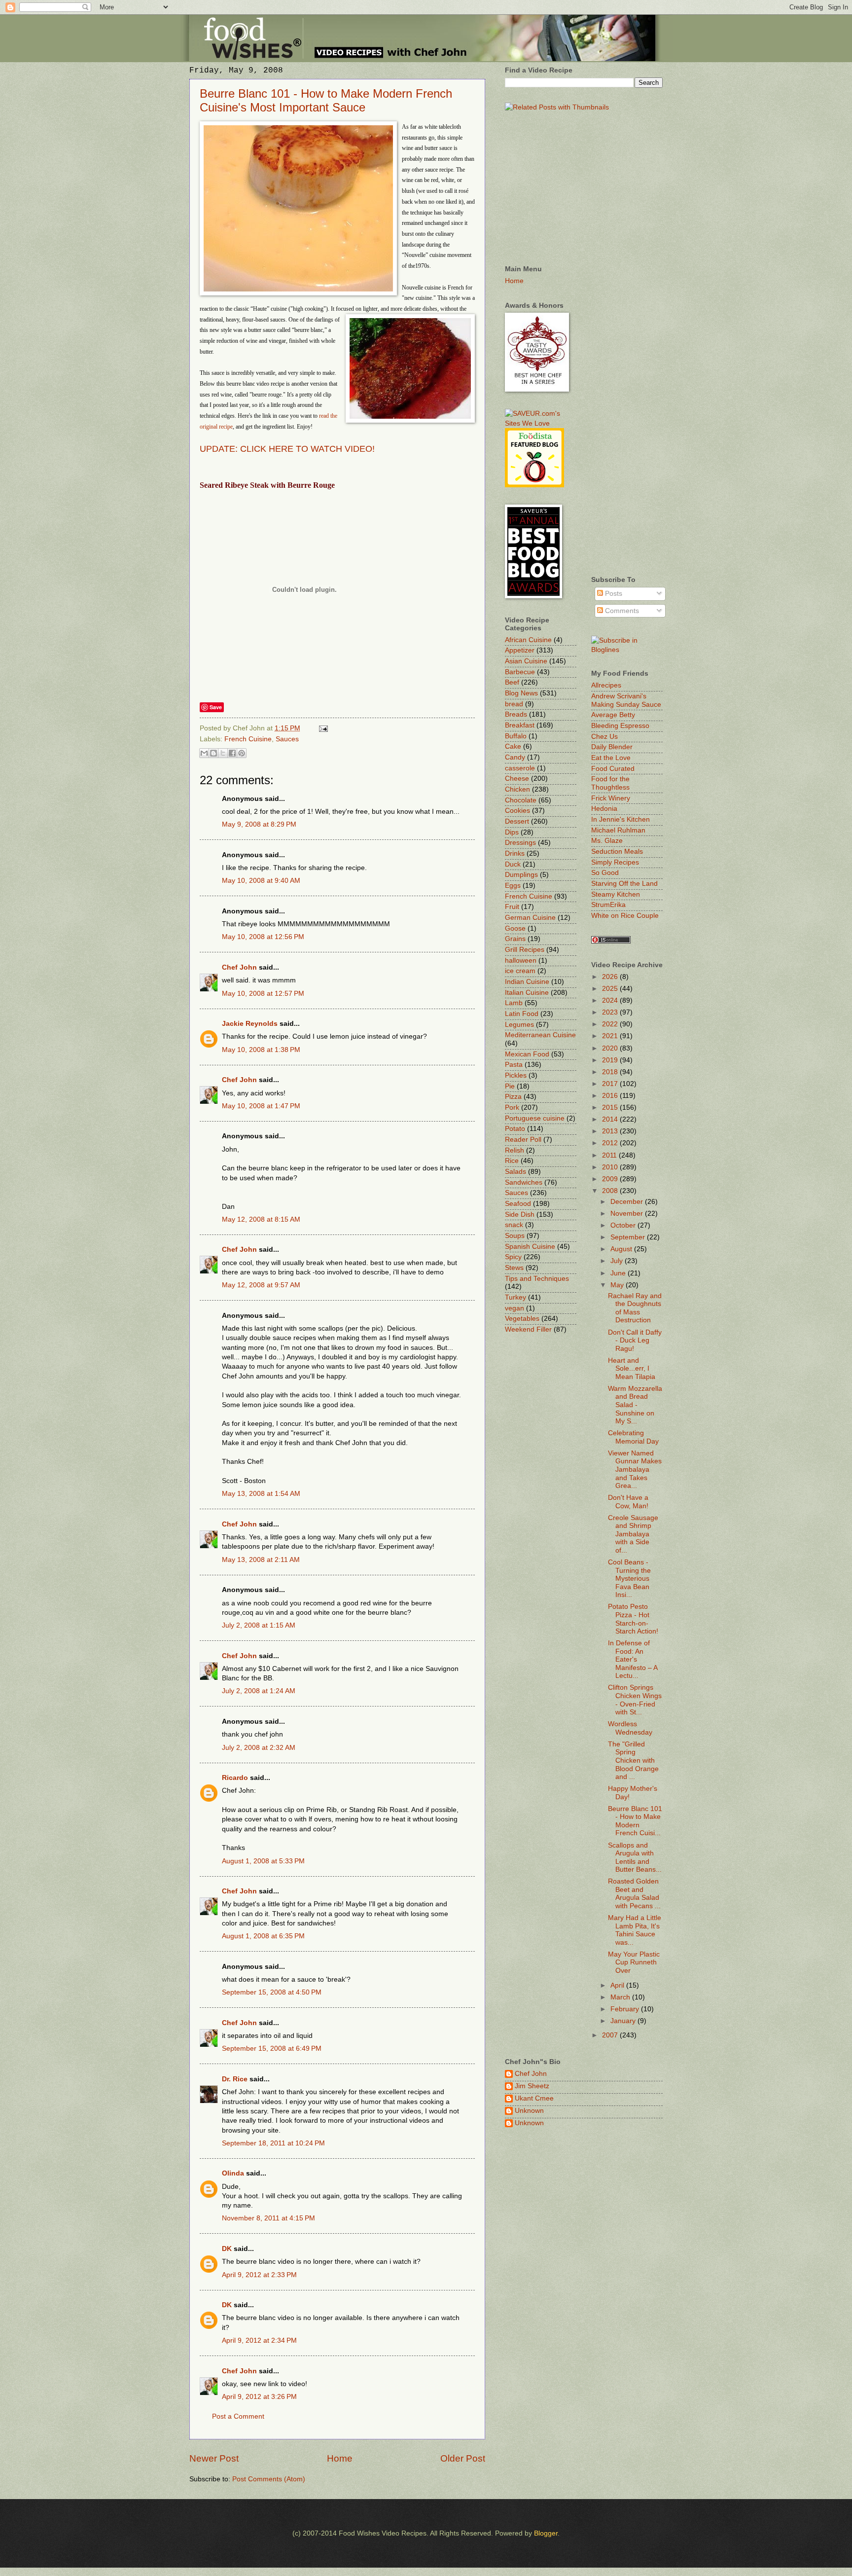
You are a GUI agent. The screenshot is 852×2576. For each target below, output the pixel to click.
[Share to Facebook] (232, 753)
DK (227, 2249)
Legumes (519, 1025)
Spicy (513, 1257)
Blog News (521, 693)
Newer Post (214, 2458)
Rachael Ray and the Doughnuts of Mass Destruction (635, 1308)
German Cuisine (530, 918)
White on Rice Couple (625, 916)
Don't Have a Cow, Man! (628, 1502)
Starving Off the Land (624, 884)
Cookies (517, 811)
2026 (611, 977)
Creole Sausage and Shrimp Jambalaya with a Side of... (633, 1534)
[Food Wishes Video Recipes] (627, 650)
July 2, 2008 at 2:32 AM (259, 1748)
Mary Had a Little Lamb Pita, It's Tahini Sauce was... (635, 1930)
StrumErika (608, 905)
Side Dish (520, 1215)
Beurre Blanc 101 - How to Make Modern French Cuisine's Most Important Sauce (326, 100)
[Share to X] (223, 753)
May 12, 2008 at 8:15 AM (261, 1219)
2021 (611, 1036)
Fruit (512, 907)
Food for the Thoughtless (610, 783)
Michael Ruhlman (618, 830)
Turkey (515, 1297)
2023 (611, 1012)
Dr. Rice (235, 2079)
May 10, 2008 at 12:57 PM (263, 994)
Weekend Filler (528, 1329)
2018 (611, 1072)
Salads (515, 1172)
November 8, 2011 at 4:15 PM (268, 2218)
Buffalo (516, 736)
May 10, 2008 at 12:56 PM (263, 937)
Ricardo (235, 1778)
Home (340, 2458)
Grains (515, 939)
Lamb (514, 1003)
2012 (611, 1143)
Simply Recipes (615, 862)
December (628, 1202)
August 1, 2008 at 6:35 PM (263, 1936)
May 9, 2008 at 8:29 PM (259, 824)
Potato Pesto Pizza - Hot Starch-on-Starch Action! (633, 1619)
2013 (611, 1131)
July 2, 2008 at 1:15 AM (259, 1625)
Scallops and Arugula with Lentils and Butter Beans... (635, 1858)
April (618, 1985)
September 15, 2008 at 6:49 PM (272, 2049)
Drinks (515, 853)
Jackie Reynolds (250, 1024)
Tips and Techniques (537, 1279)
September (629, 1237)
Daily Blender (612, 747)
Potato (515, 1129)
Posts (613, 594)
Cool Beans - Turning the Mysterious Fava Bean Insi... (629, 1578)
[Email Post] (322, 728)
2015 (611, 1107)
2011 (610, 1155)
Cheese (517, 779)
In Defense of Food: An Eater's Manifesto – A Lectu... (633, 1659)
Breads (516, 714)
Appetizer (520, 650)
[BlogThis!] (213, 753)
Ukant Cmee (534, 2098)
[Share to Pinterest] (242, 753)
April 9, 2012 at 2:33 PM (259, 2275)
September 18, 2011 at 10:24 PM (273, 2143)
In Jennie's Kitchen (621, 819)
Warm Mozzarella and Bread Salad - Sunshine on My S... (635, 1405)
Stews (514, 1268)
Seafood (518, 1204)
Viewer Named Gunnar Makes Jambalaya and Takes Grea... (635, 1469)
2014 (611, 1119)
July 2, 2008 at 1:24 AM (259, 1691)
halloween (521, 961)
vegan (515, 1308)
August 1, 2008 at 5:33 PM (263, 1861)
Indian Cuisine (527, 982)
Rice (512, 1161)
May (618, 1285)
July (618, 1261)
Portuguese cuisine (535, 1118)
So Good (605, 873)
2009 (611, 1179)
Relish (515, 1150)
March (621, 1997)
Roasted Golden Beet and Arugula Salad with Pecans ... (634, 1894)
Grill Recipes (525, 950)
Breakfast (520, 725)
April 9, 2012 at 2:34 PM (259, 2340)
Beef (512, 682)
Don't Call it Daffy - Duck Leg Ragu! (635, 1341)
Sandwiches (524, 1182)
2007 (611, 2035)
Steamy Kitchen (616, 894)
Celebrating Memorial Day (633, 1437)
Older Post (463, 2458)
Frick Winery (611, 798)
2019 (611, 1060)
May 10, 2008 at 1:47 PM (261, 1106)
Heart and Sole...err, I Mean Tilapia (632, 1369)
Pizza (513, 1097)
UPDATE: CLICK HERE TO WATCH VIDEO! (287, 449)
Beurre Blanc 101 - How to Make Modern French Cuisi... (635, 1821)
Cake (513, 746)
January (624, 2021)
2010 (611, 1167)
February (626, 2009)
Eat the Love (611, 758)
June (619, 1273)
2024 (611, 1000)
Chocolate (521, 800)
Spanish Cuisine (530, 1247)
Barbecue (520, 672)
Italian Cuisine (527, 993)
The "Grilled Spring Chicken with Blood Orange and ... (633, 1760)
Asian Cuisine (526, 661)
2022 (611, 1024)
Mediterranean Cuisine (540, 1035)
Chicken (517, 789)
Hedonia (604, 809)
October (624, 1225)
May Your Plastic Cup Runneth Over (634, 1962)
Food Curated (613, 769)
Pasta (514, 1065)
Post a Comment (238, 2416)
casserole (520, 768)
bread (514, 704)
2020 (611, 1048)
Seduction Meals (617, 852)
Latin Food (522, 1014)
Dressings (520, 843)
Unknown (529, 2111)
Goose (515, 928)
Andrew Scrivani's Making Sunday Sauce (626, 700)
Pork (512, 1107)
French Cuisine (248, 739)
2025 (611, 989)
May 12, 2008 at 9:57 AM (261, 1285)
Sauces (287, 739)
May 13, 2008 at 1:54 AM (261, 1494)
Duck (513, 864)
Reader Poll (523, 1140)
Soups (515, 1236)
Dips (512, 832)
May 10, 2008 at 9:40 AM (261, 881)
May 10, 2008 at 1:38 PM (261, 1050)
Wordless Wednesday (630, 1728)
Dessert (517, 821)
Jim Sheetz (532, 2086)
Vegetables (522, 1319)
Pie (510, 1086)
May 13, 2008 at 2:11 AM (261, 1560)
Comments (621, 611)
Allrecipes (606, 685)
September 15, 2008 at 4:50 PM (272, 1992)
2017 (611, 1084)
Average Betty (613, 715)
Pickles (516, 1075)
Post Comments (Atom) (269, 2479)
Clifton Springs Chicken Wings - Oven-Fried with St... (635, 1700)
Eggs (513, 886)
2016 (611, 1096)
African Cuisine (528, 640)
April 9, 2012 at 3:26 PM (259, 2397)
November (628, 1214)
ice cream (520, 971)
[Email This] (204, 753)
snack (514, 1225)
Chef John (239, 967)
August (622, 1249)
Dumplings (521, 875)
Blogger (546, 2533)
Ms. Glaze (607, 841)
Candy (515, 757)
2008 (611, 1191)
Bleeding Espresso (620, 726)
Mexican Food (527, 1054)
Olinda (233, 2173)
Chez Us (604, 737)
